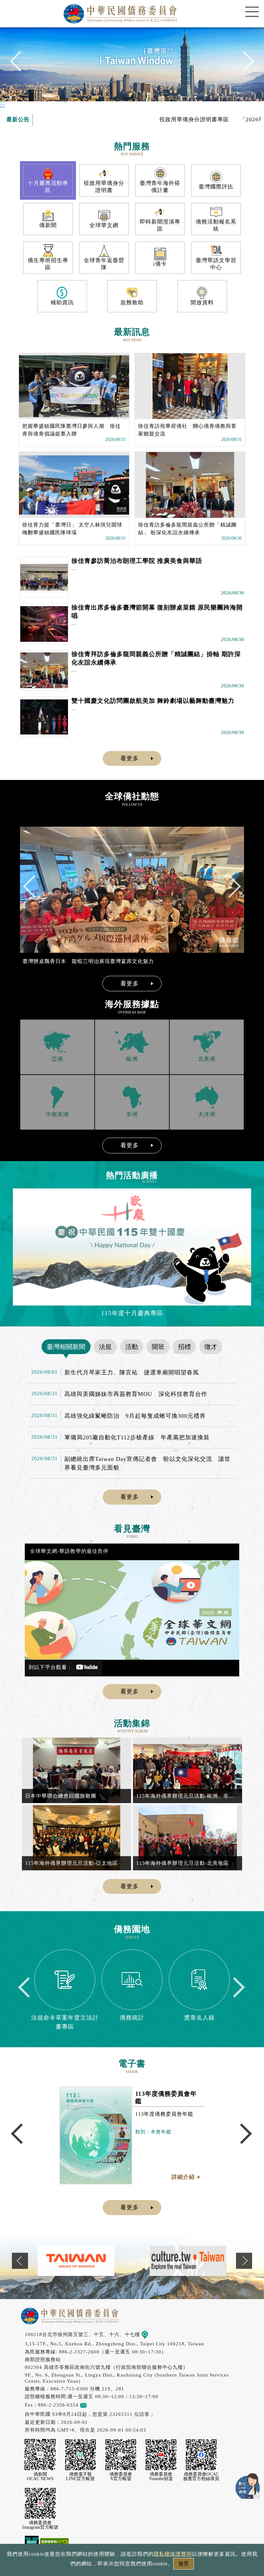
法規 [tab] (105, 1347)
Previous (20, 64)
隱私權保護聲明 (173, 2554)
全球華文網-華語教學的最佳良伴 (69, 1551)
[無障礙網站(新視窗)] (54, 2542)
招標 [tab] (184, 1347)
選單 (252, 12)
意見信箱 (97, 2405)
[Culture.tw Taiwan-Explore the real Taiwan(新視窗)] (76, 2261)
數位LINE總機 (248, 2486)
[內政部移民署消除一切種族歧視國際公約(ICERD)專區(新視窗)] (188, 2261)
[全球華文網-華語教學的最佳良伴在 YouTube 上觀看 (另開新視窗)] (132, 1610)
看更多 (130, 758)
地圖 (153, 2334)
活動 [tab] (132, 1347)
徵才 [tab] (211, 1347)
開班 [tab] (158, 1347)
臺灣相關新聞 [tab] (66, 1347)
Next (244, 64)
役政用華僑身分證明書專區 (153, 119)
